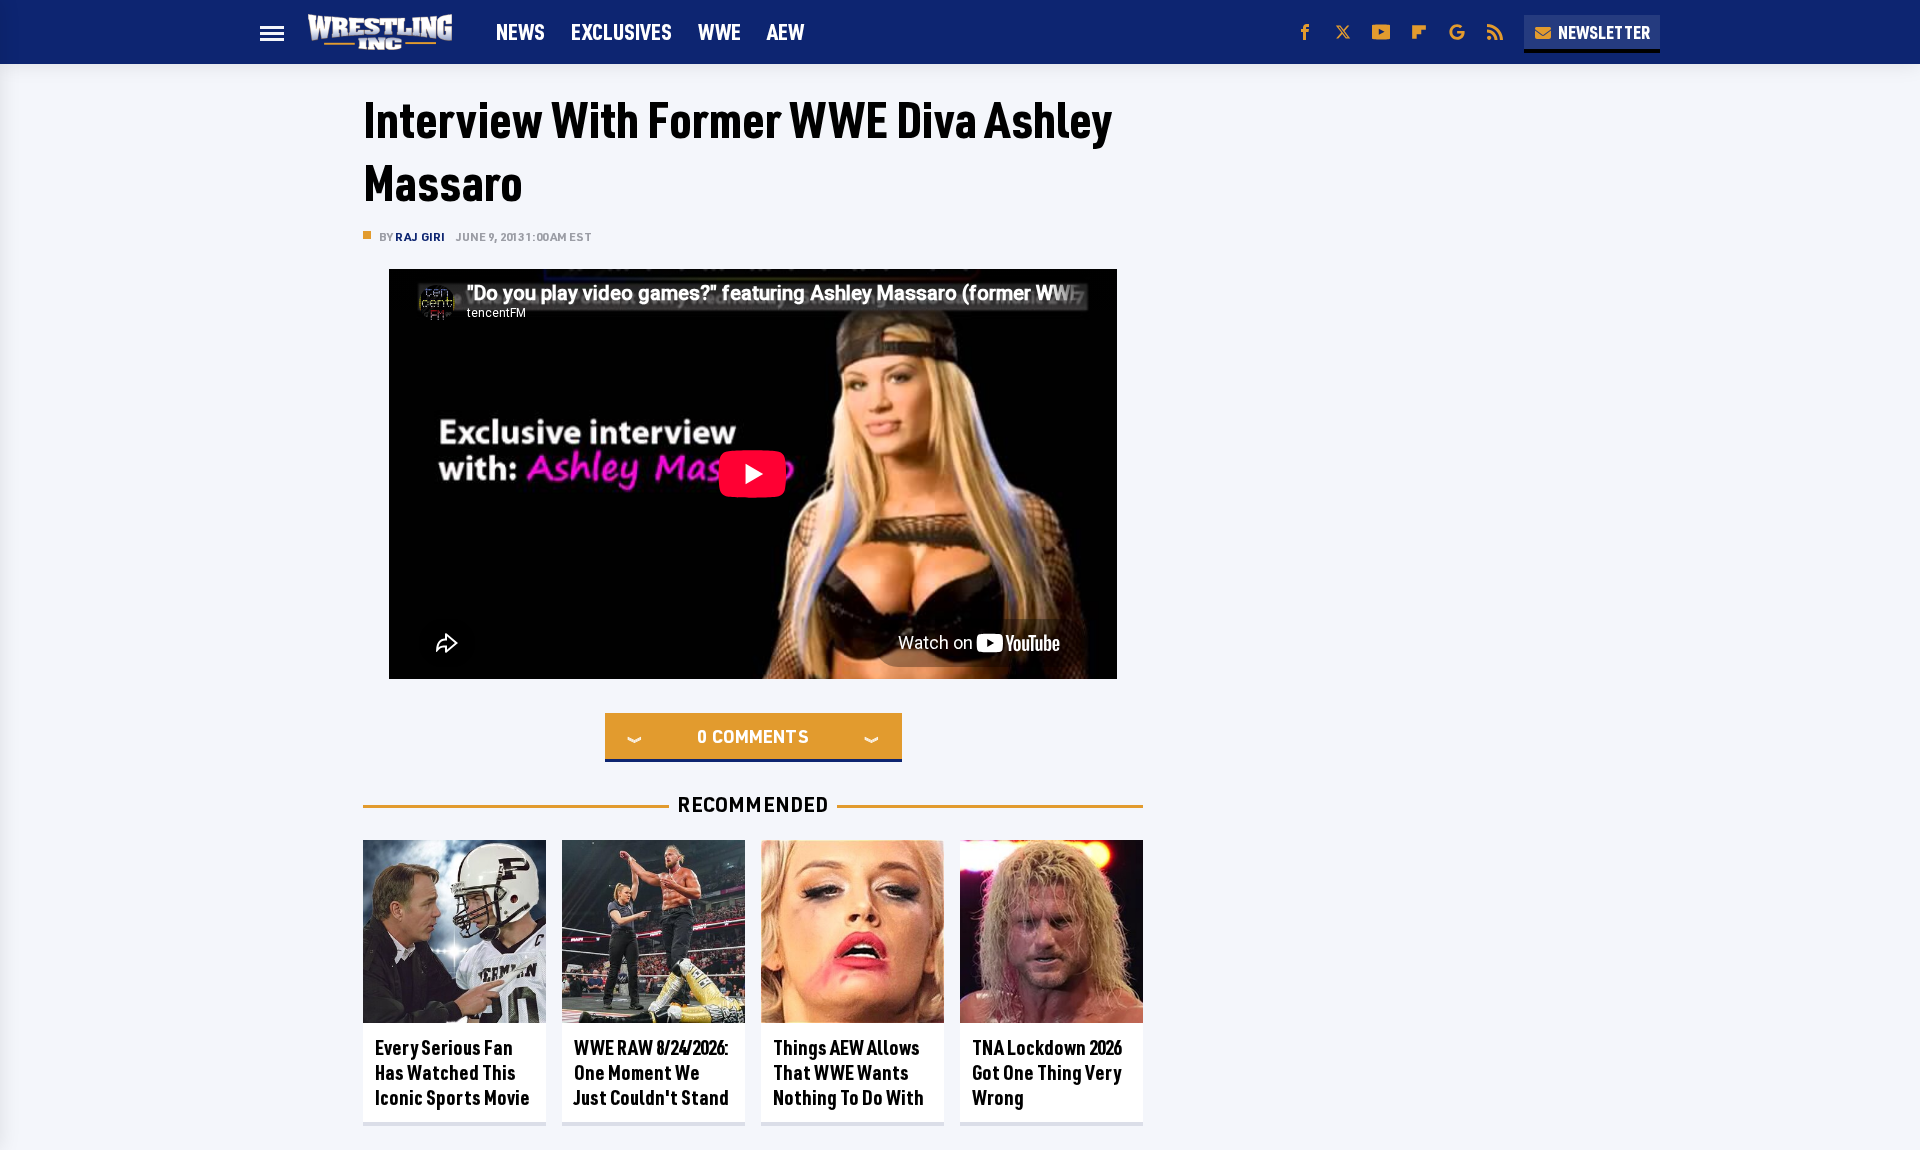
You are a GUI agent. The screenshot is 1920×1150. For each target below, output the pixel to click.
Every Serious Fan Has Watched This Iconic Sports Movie (452, 1072)
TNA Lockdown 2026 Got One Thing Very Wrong (1046, 1072)
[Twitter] (1343, 32)
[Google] (1457, 32)
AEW (785, 31)
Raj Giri (420, 236)
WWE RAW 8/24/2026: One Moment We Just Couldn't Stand (651, 1072)
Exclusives (621, 31)
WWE (719, 31)
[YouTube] (1381, 32)
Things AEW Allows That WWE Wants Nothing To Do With (848, 1072)
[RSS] (1495, 32)
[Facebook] (1305, 32)
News (520, 31)
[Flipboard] (1419, 32)
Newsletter (1604, 32)
